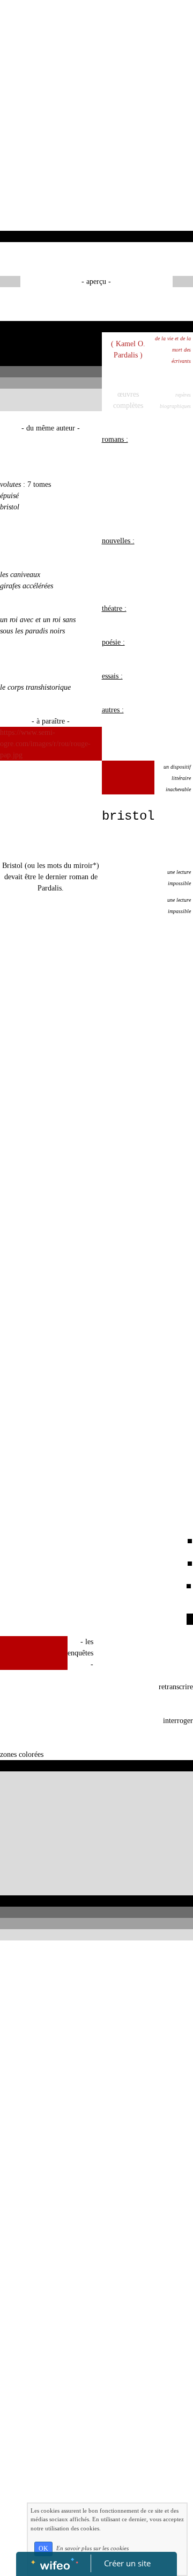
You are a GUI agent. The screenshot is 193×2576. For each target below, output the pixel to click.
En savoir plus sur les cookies (92, 2548)
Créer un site (127, 2563)
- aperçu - (96, 282)
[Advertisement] (96, 129)
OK (43, 2549)
